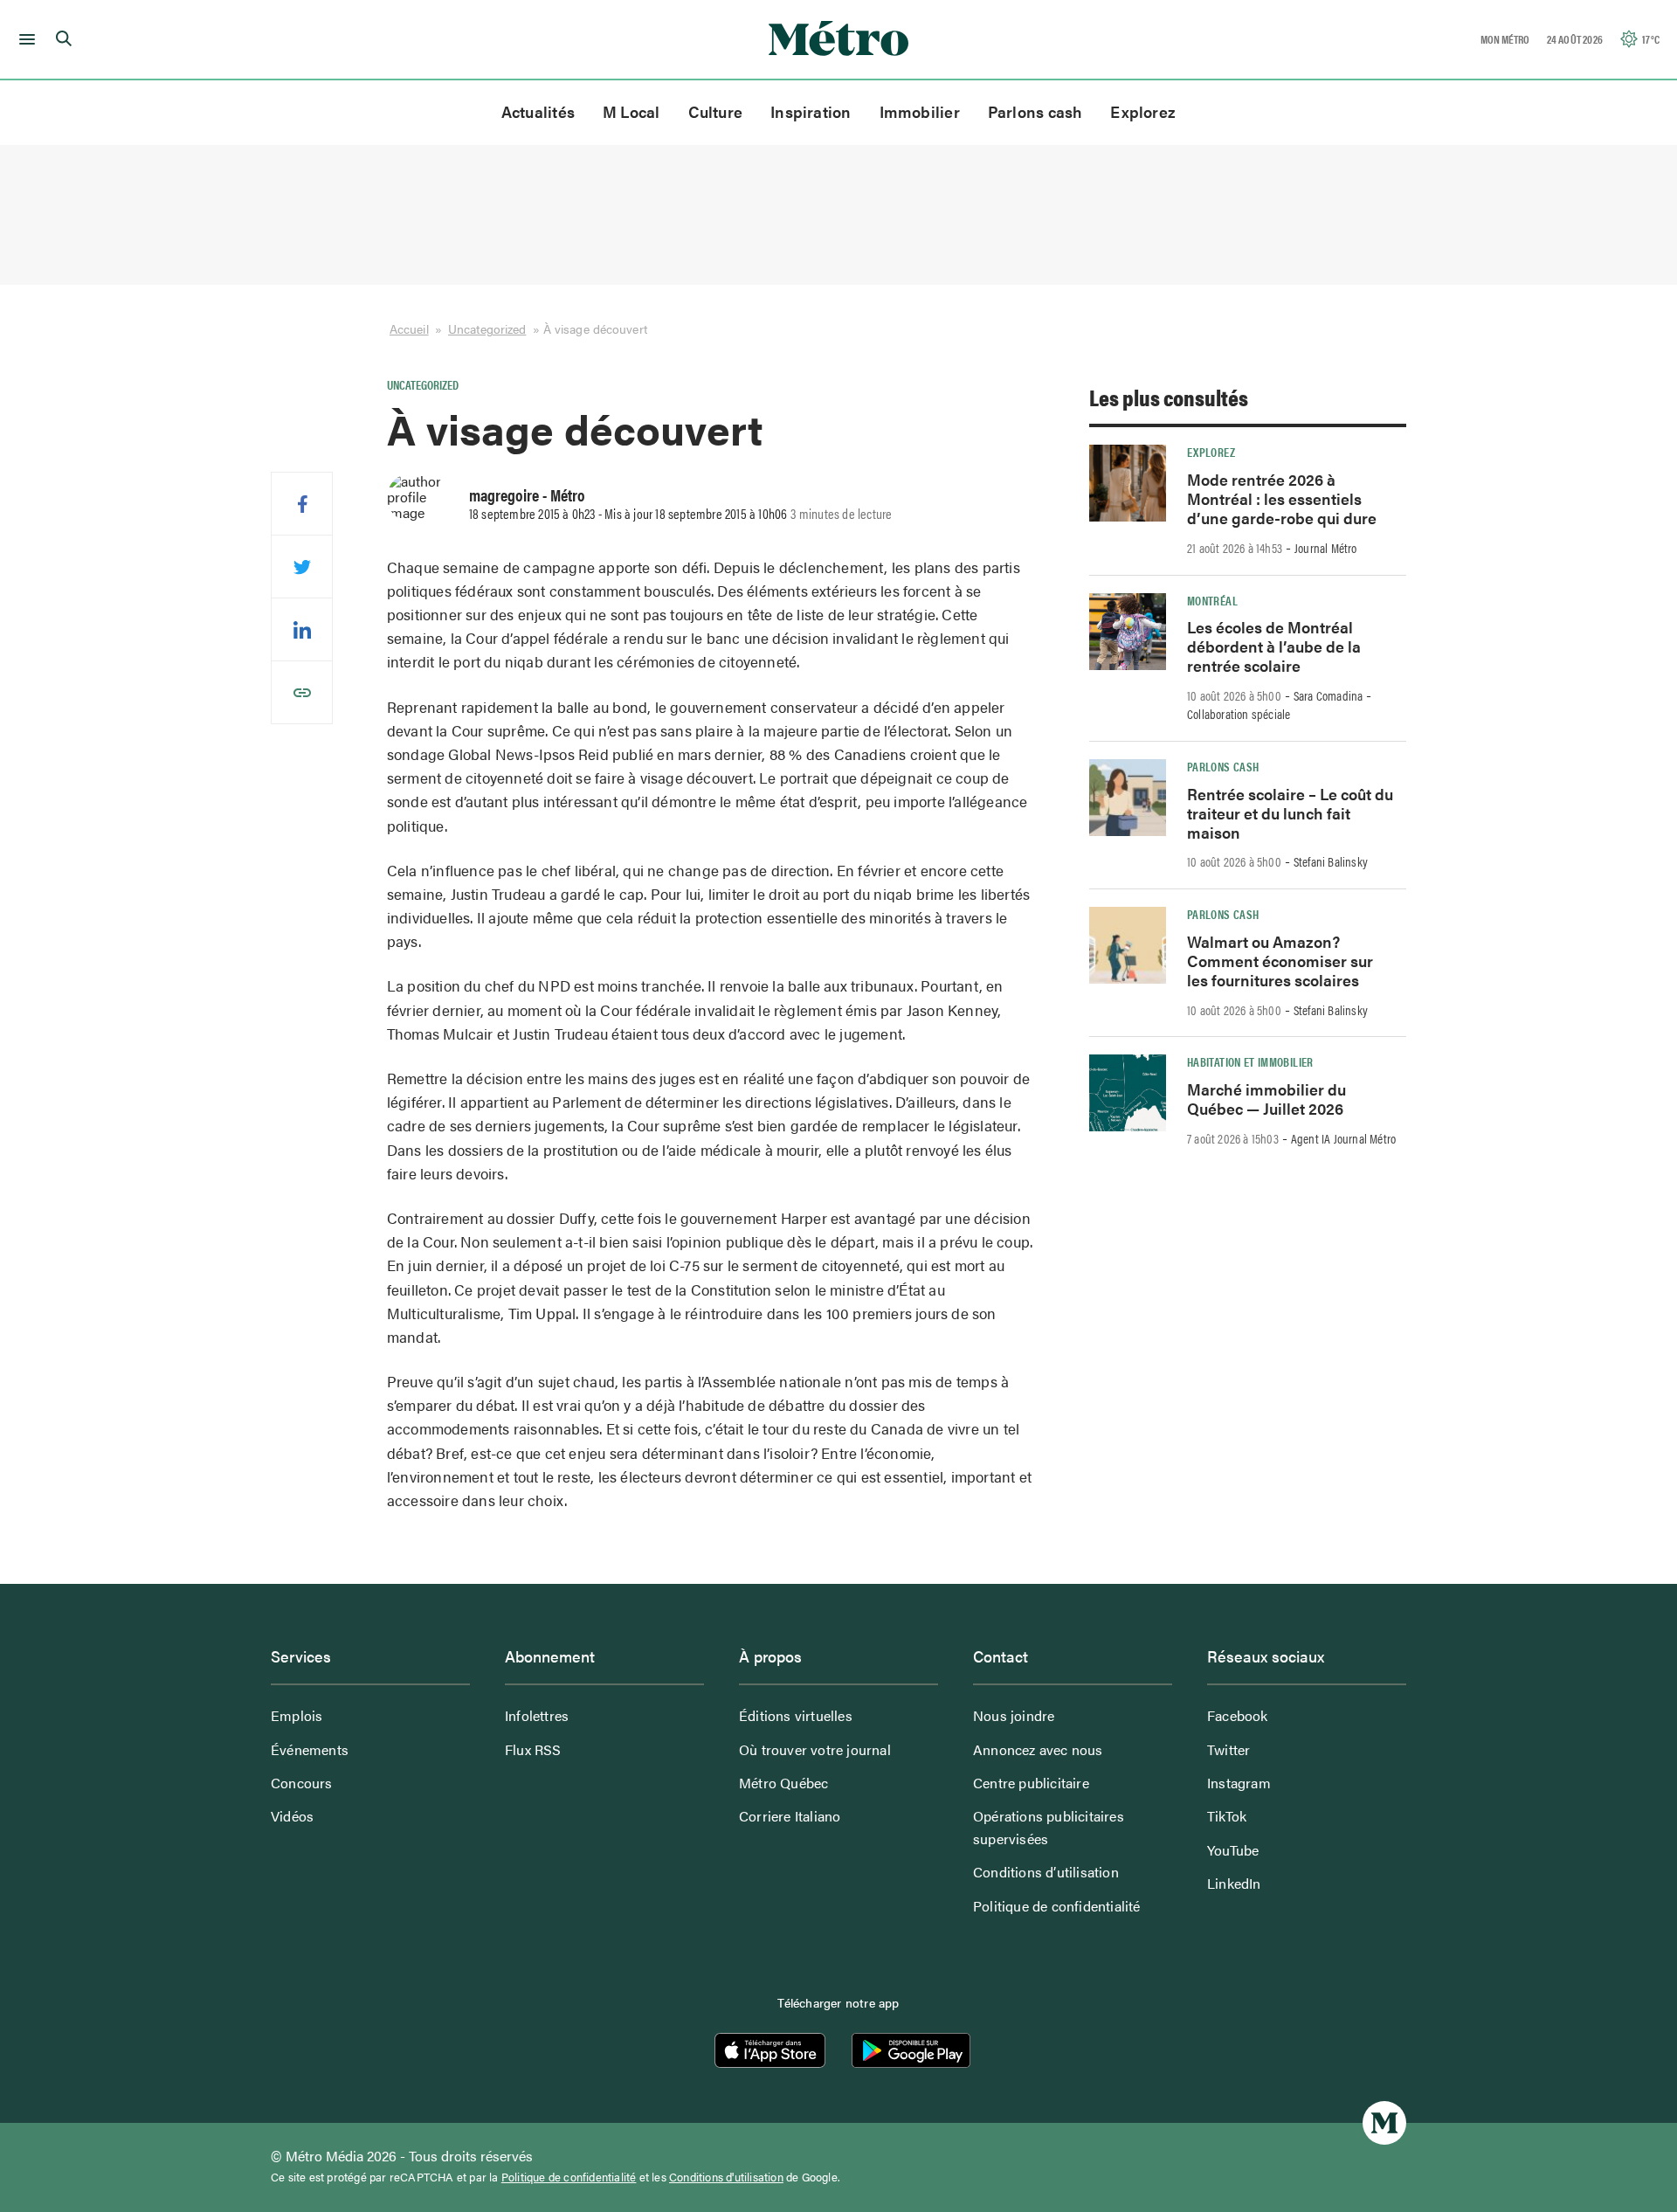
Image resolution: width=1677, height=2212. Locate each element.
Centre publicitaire (1031, 1783)
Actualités (538, 111)
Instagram (1239, 1783)
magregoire (504, 494)
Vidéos (292, 1816)
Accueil (409, 328)
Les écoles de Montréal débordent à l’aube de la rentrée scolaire (1274, 646)
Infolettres (537, 1715)
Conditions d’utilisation (1046, 1872)
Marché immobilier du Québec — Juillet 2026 (1266, 1099)
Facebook (1238, 1715)
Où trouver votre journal (815, 1749)
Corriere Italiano (790, 1816)
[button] (24, 39)
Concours (302, 1783)
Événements (310, 1749)
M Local (631, 111)
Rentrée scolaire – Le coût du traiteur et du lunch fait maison (1290, 813)
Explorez (1143, 111)
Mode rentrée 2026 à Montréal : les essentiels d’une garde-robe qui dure (1282, 498)
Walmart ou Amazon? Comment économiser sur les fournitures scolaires (1280, 961)
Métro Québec (783, 1783)
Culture (716, 111)
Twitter (1228, 1749)
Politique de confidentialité (1057, 1906)
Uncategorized (487, 328)
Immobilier (920, 111)
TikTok (1227, 1816)
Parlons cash (1035, 111)
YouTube (1233, 1850)
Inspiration (811, 111)
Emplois (297, 1715)
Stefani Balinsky (1331, 861)
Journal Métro (1326, 548)
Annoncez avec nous (1038, 1749)
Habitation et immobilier (1250, 1061)
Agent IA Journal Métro (1343, 1138)
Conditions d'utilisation (726, 2177)
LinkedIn (1234, 1883)
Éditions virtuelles (796, 1715)
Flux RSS (533, 1749)
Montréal (1212, 600)
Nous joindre (1014, 1715)
